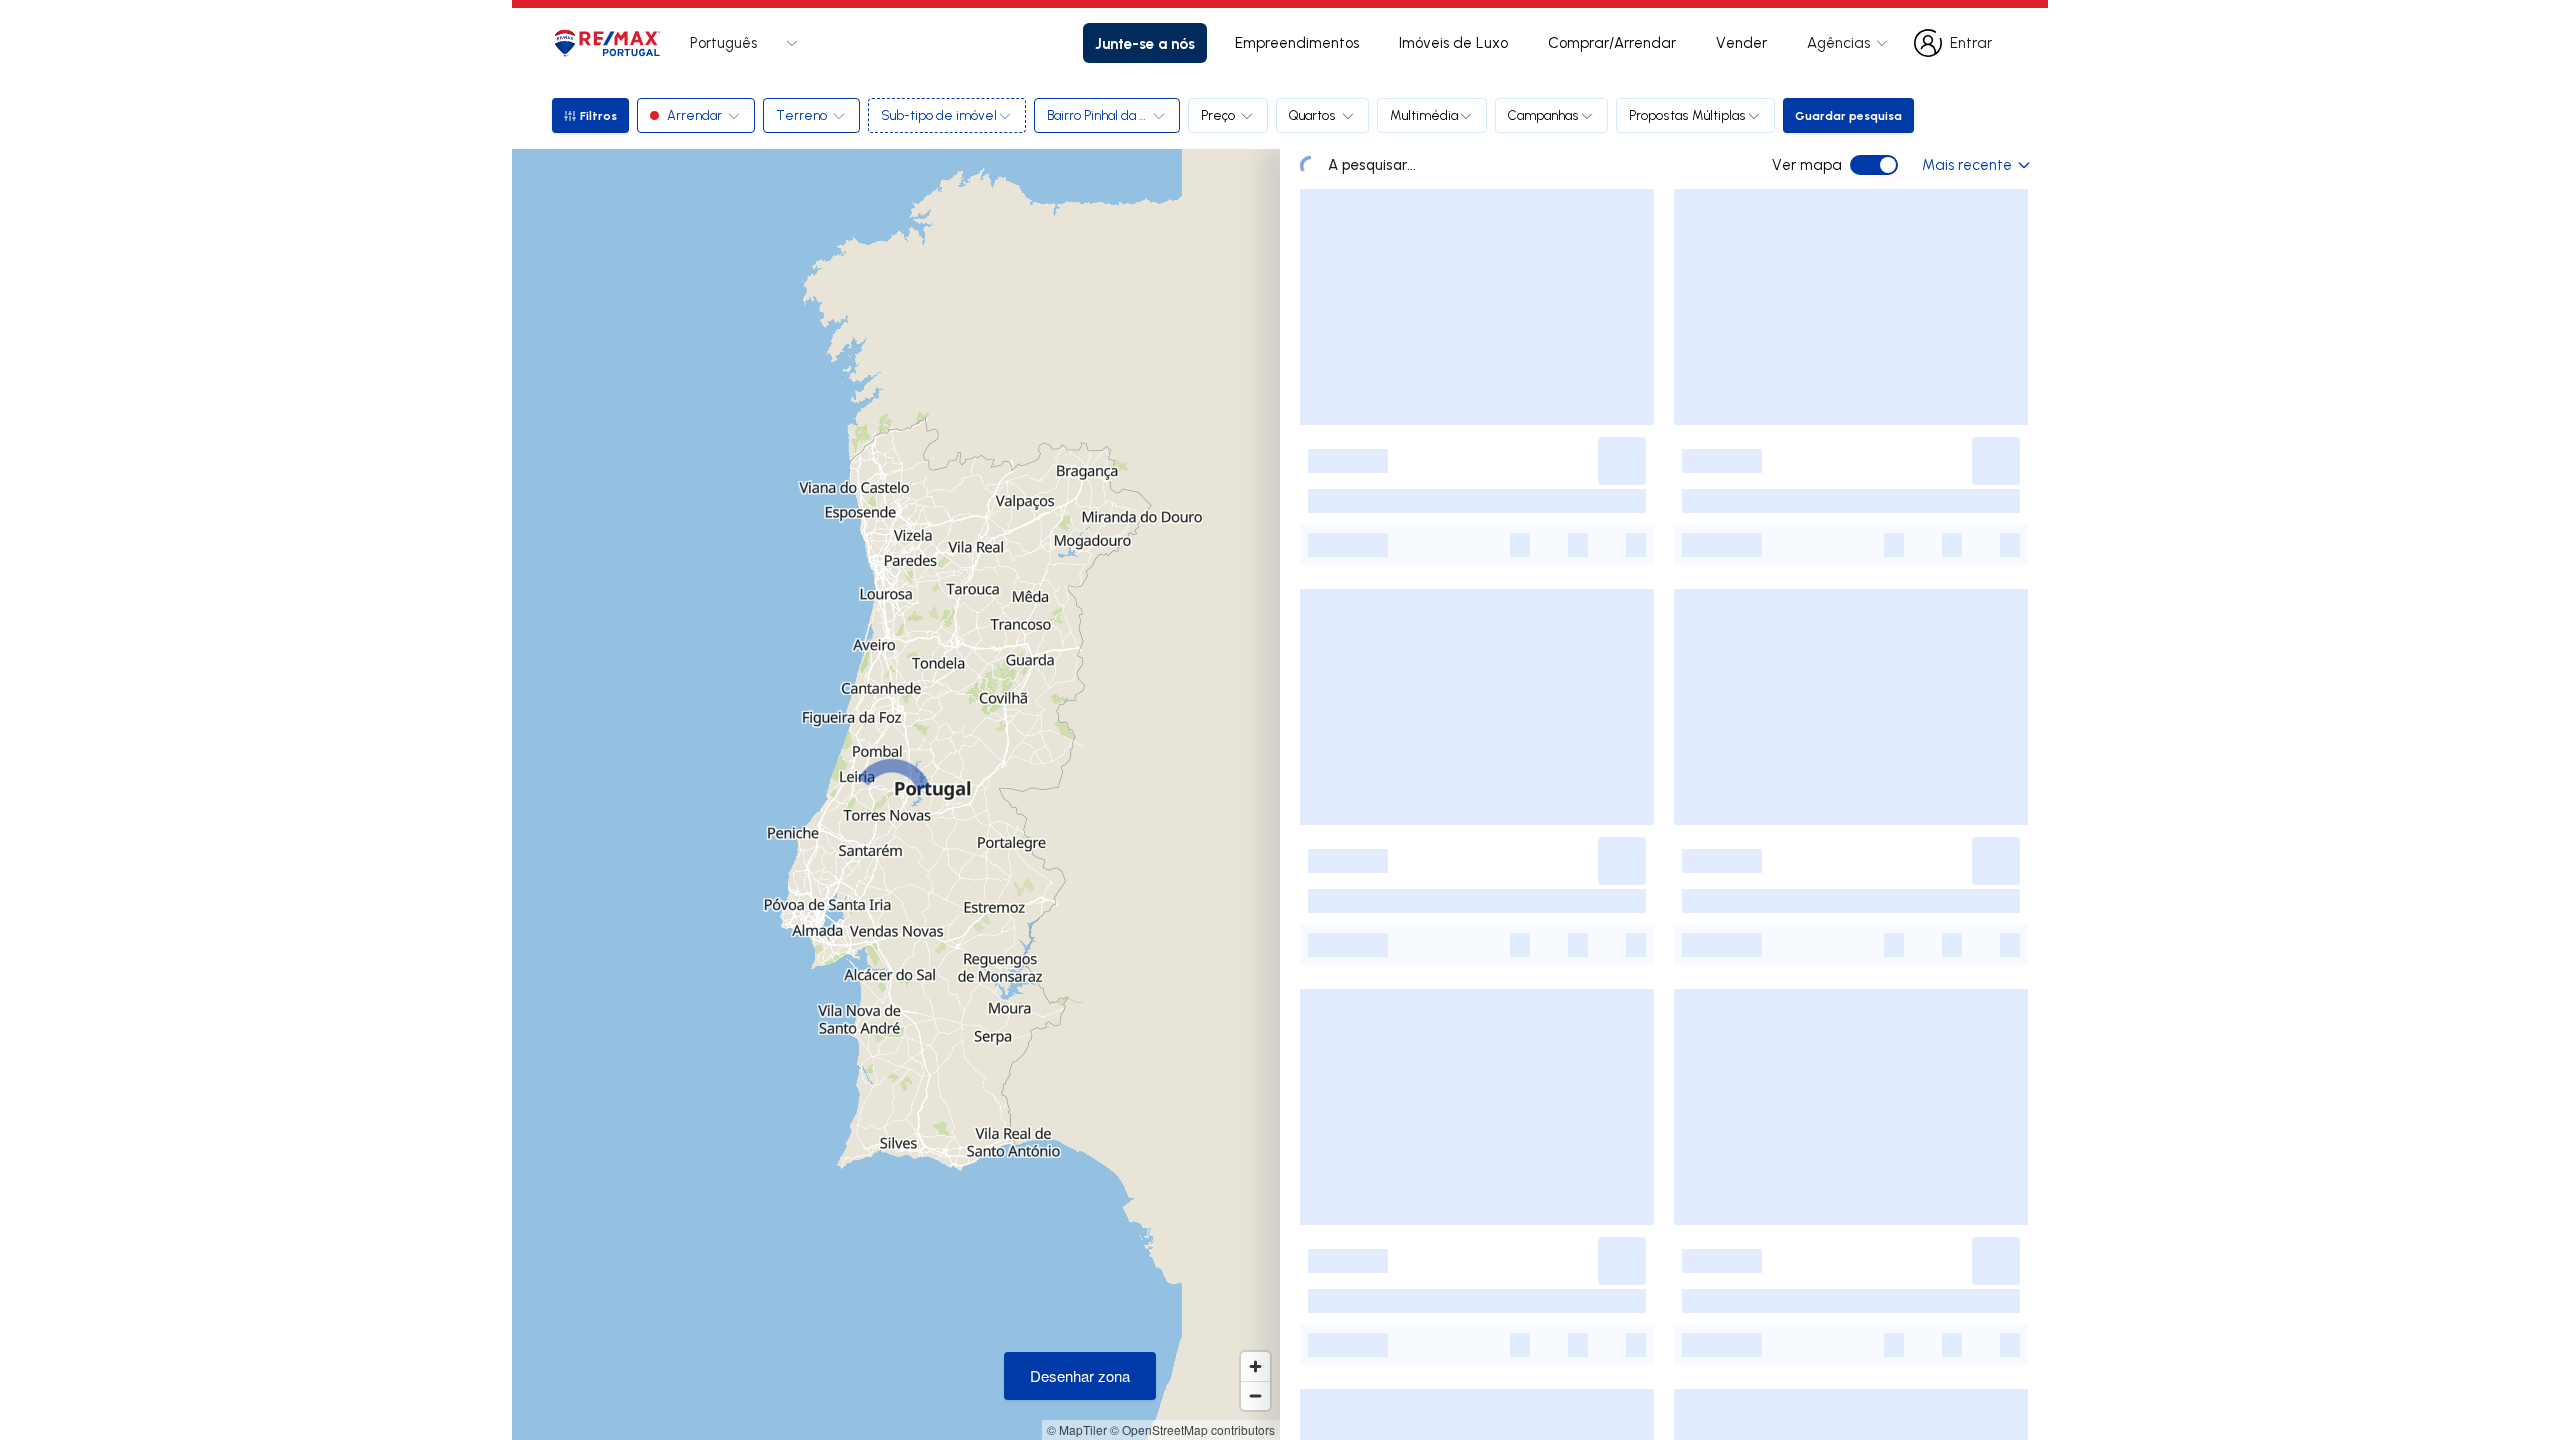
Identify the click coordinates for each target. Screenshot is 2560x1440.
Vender (1741, 42)
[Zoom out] (1255, 1395)
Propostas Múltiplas (1687, 115)
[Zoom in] (1255, 1366)
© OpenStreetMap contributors (1192, 1429)
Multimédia (1424, 115)
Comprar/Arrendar (1612, 42)
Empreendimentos (1297, 42)
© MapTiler (1077, 1429)
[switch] (1874, 165)
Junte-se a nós (1145, 43)
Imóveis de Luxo (1453, 42)
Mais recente (1967, 164)
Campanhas (1543, 115)
